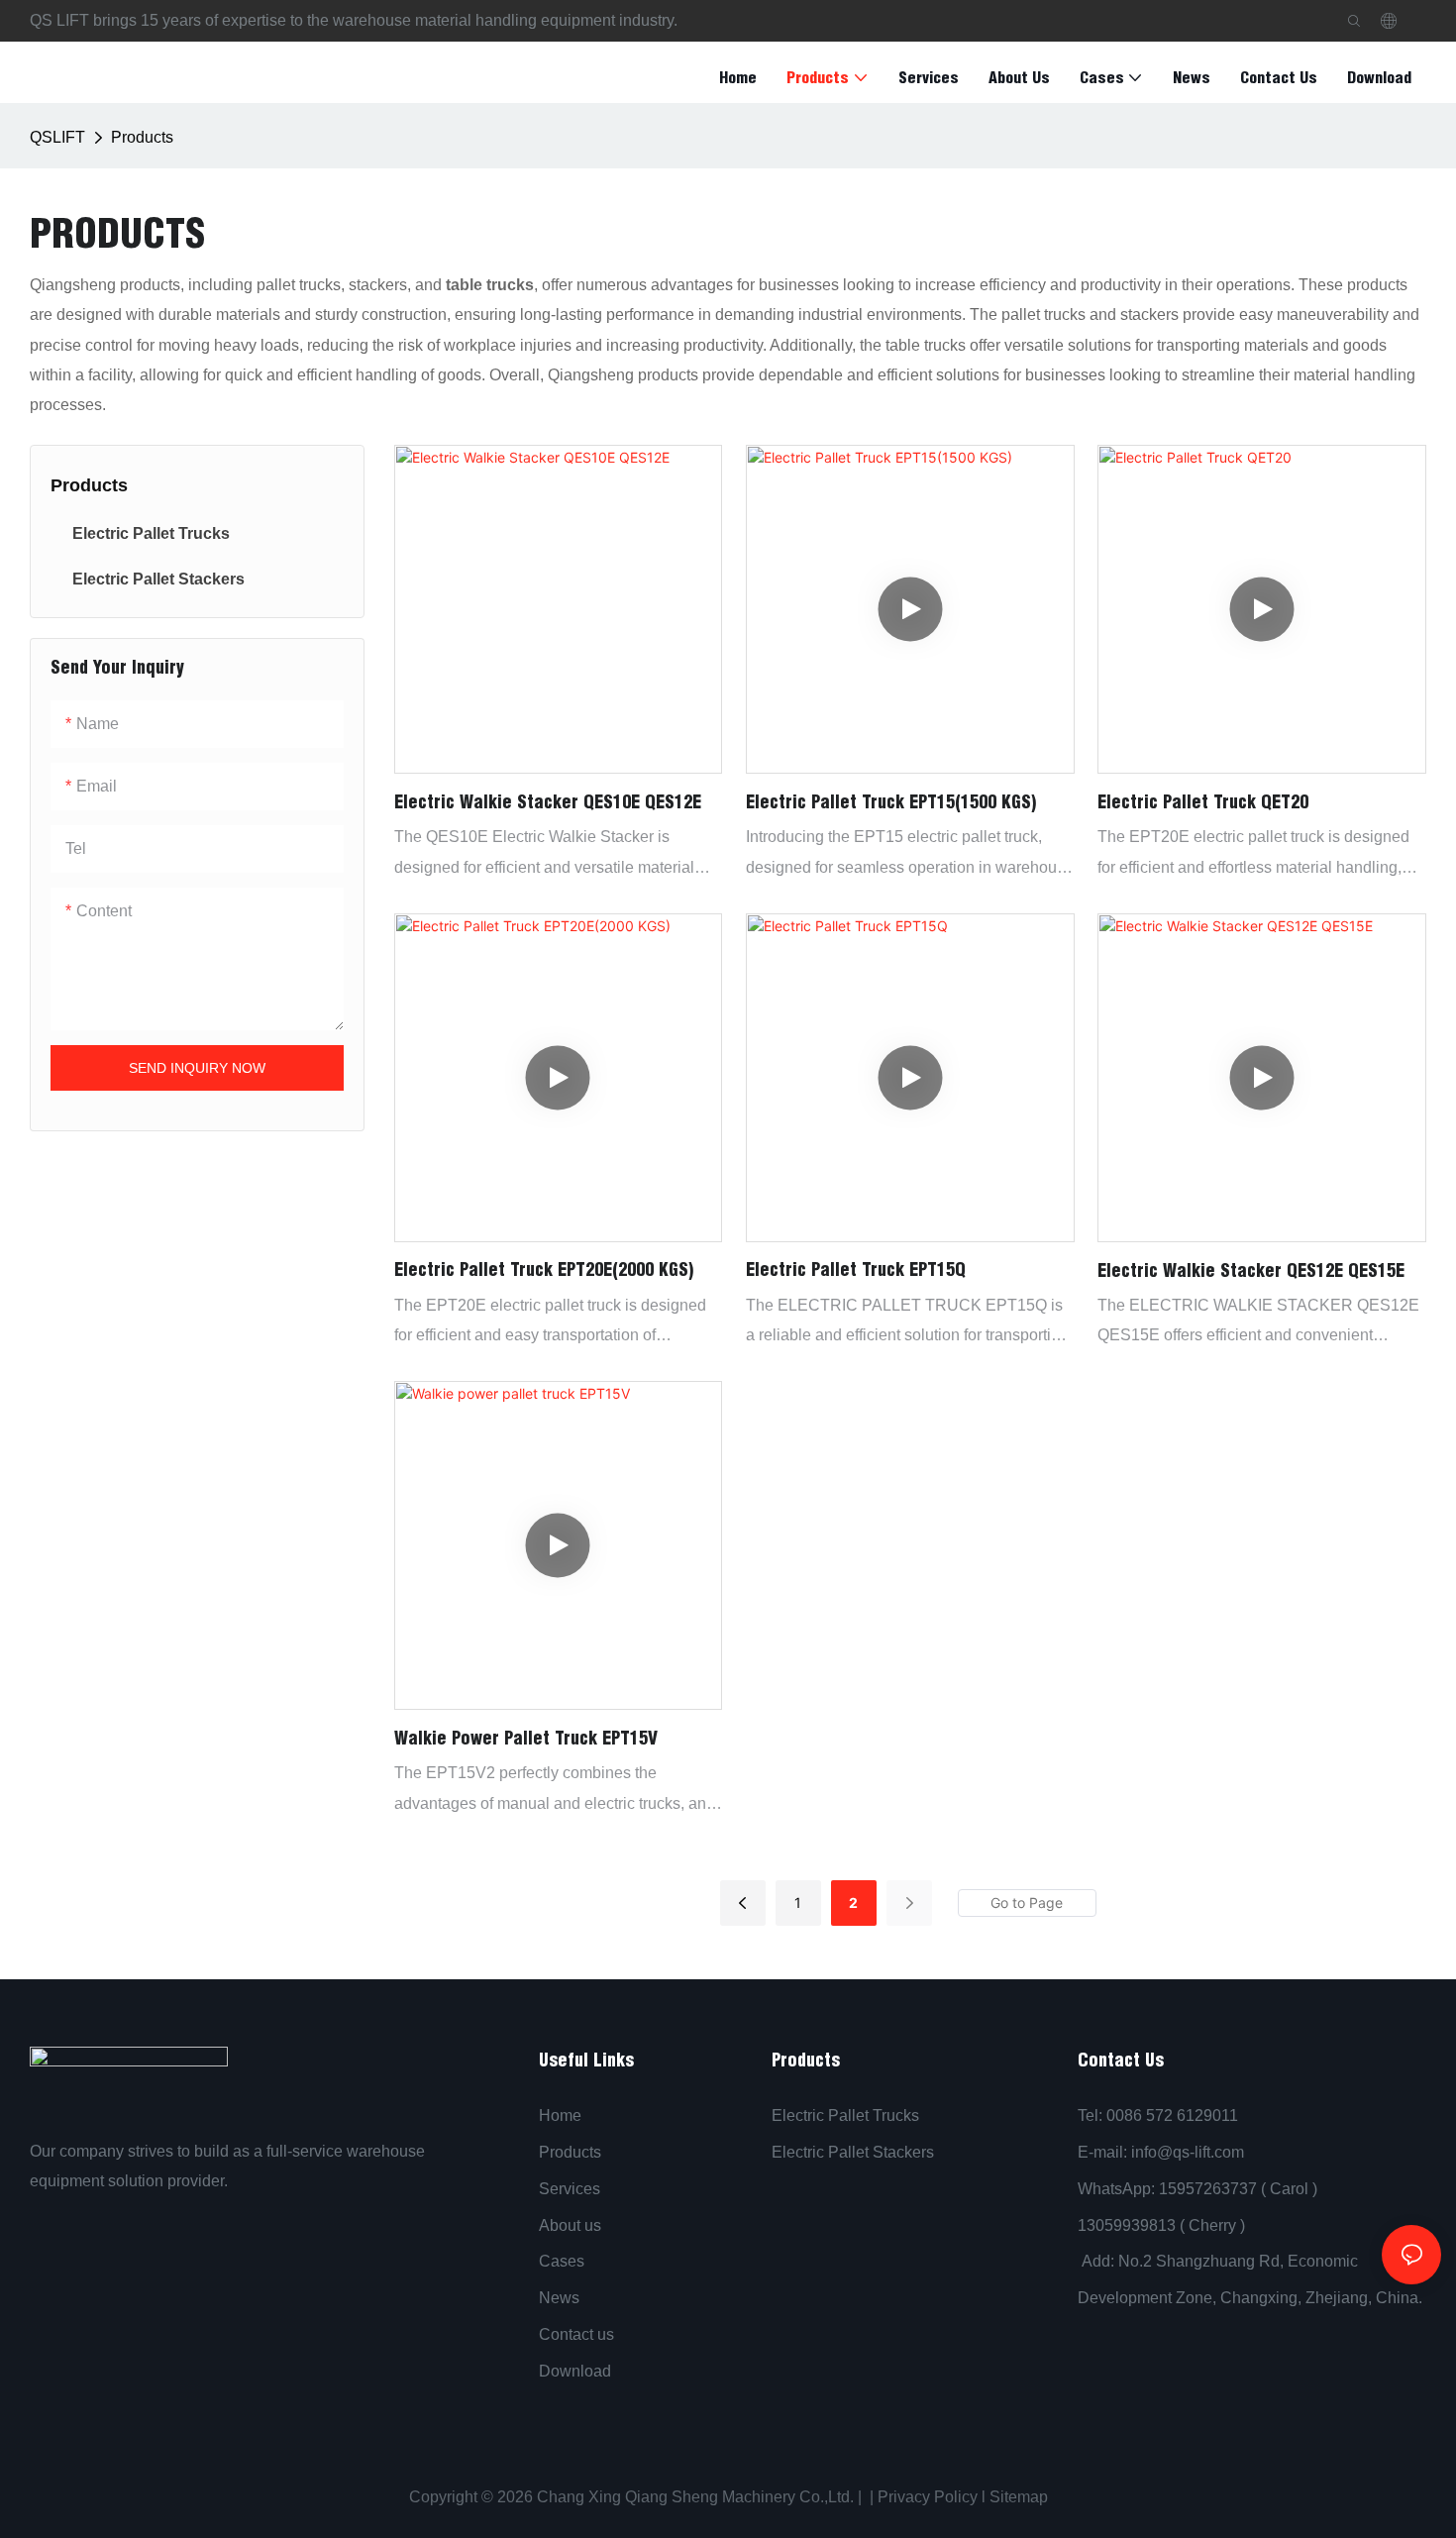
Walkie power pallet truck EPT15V (526, 1738)
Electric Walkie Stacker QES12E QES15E (1251, 1270)
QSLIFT (57, 137)
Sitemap (1017, 2497)
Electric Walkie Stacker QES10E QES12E (548, 802)
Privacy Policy (928, 2497)
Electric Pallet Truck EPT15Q (856, 1269)
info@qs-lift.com (1188, 2152)
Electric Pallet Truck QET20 (1203, 802)
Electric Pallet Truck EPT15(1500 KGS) (891, 802)
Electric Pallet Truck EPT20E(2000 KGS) (544, 1269)
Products (142, 137)
